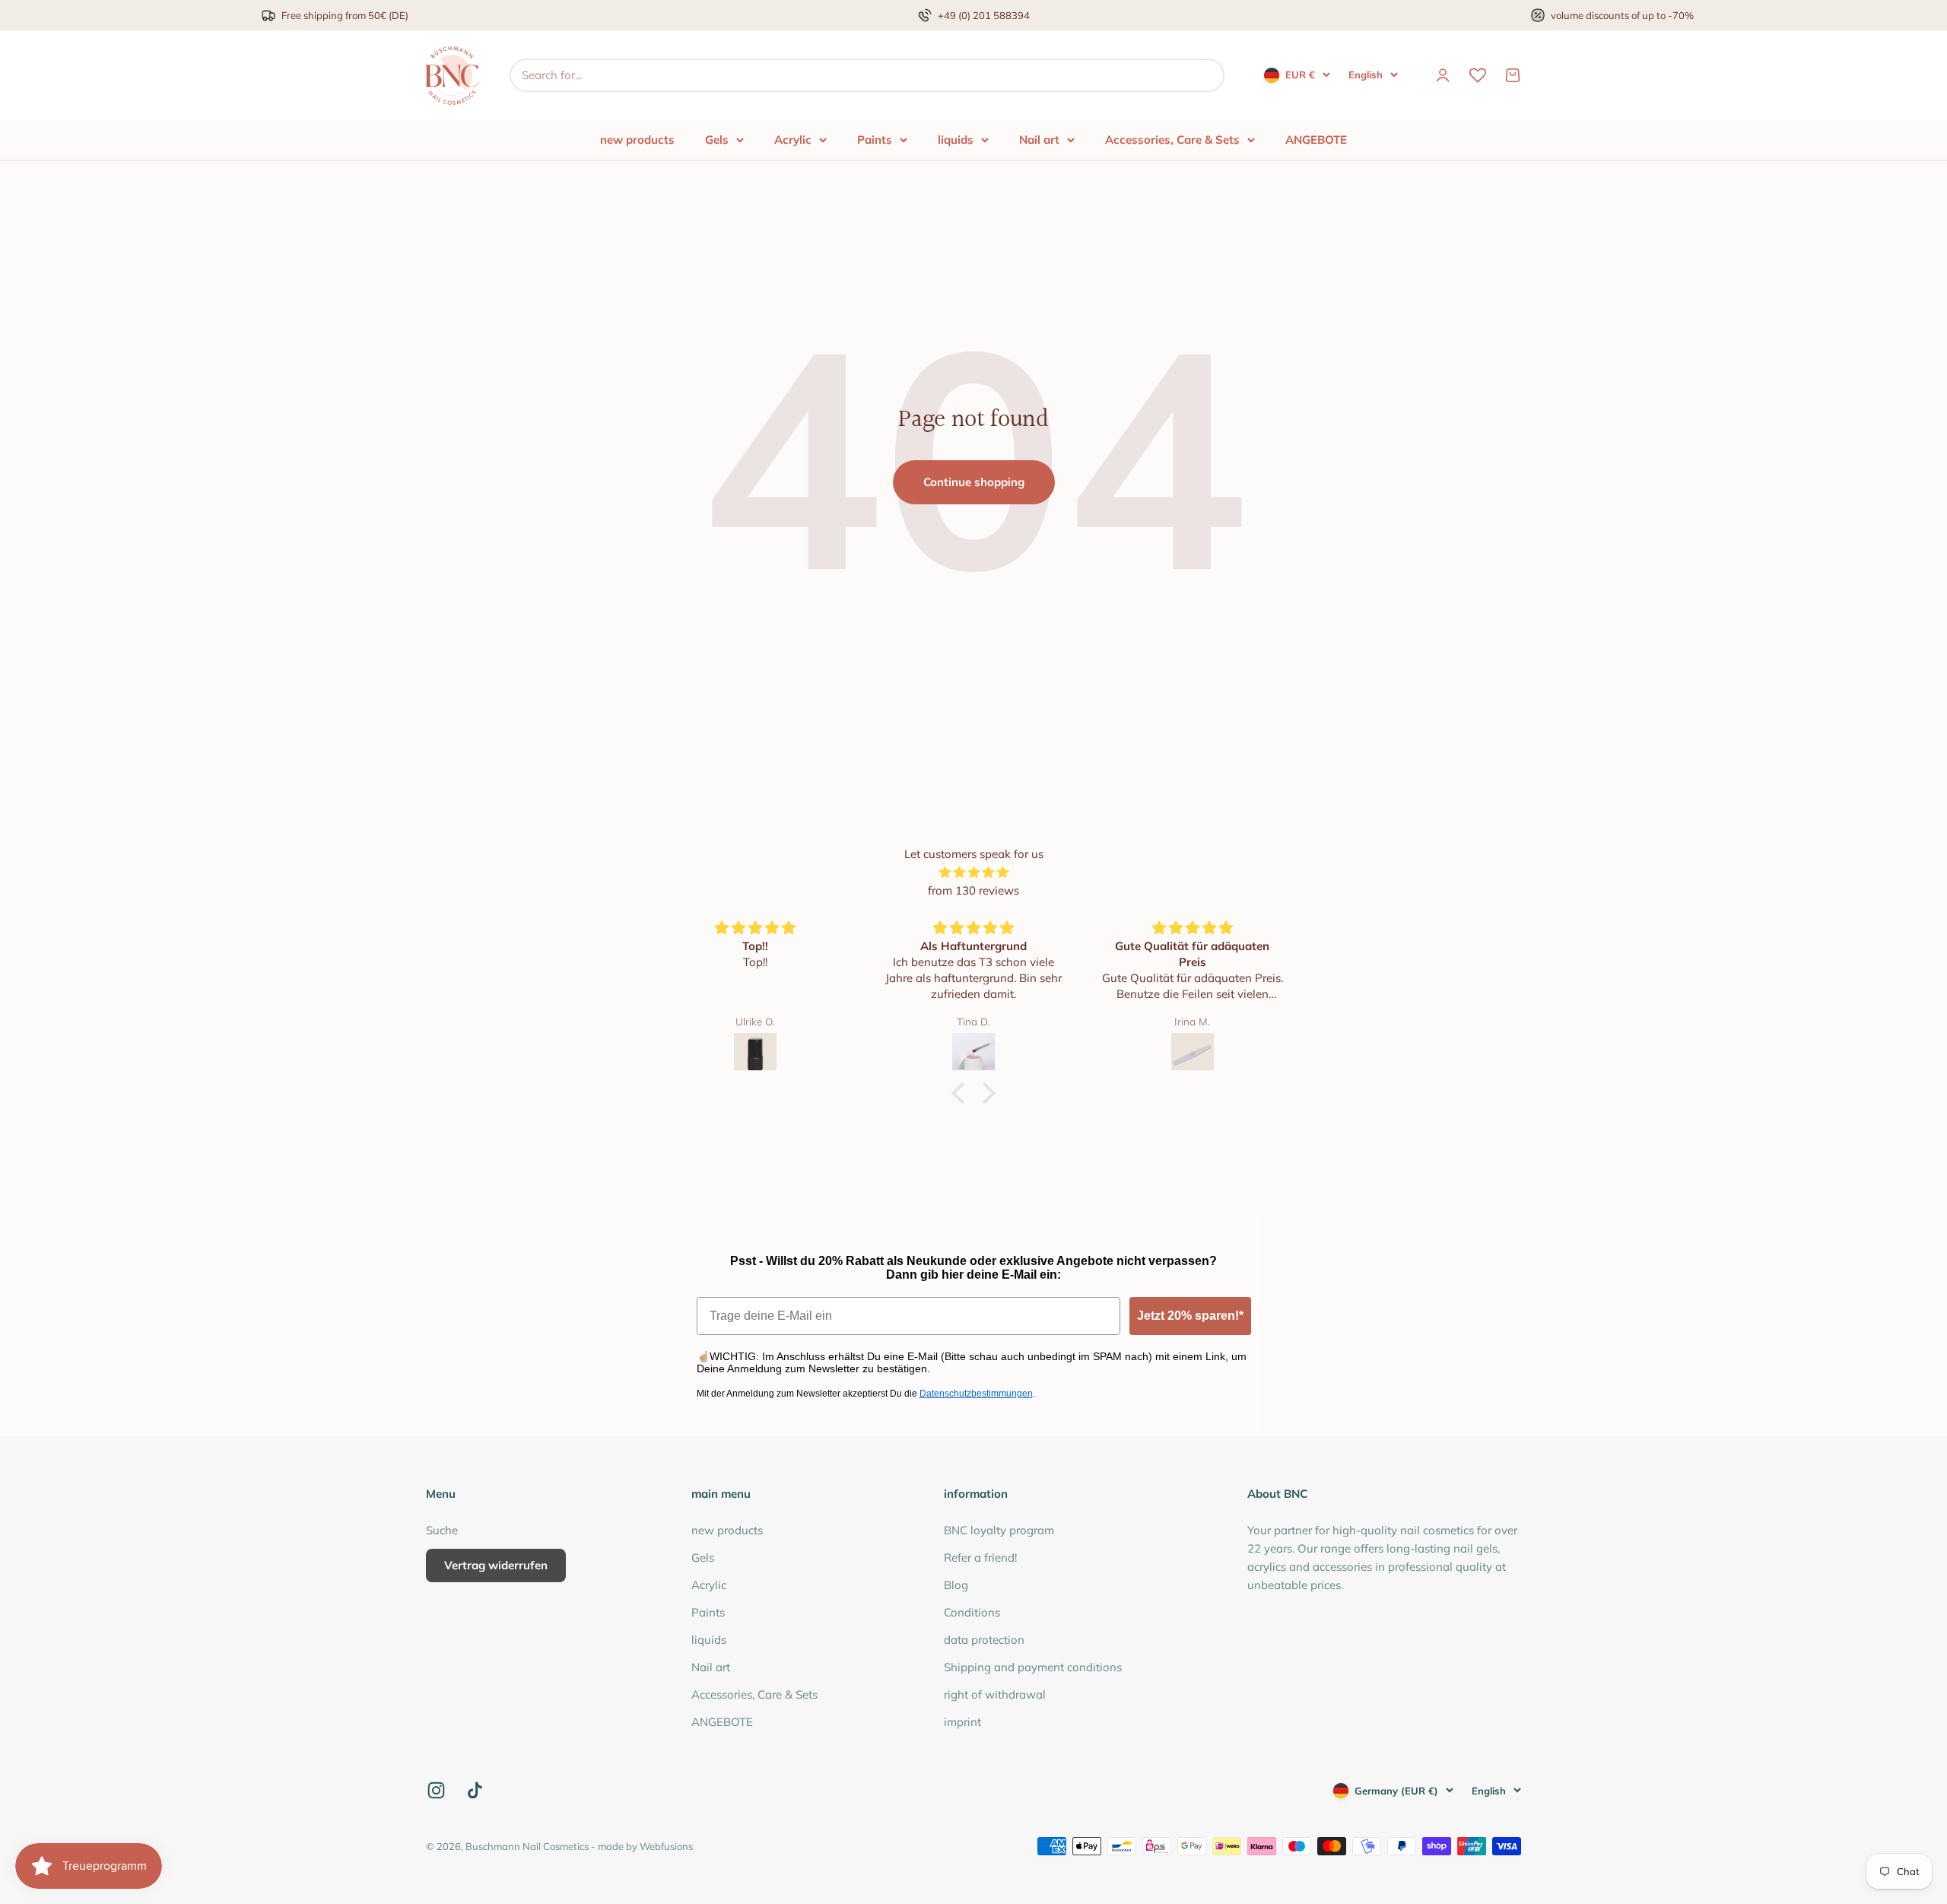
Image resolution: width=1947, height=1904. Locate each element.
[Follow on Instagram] (436, 1790)
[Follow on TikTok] (475, 1790)
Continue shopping (974, 482)
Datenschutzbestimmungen (976, 1394)
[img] (973, 873)
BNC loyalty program (999, 1530)
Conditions (972, 1612)
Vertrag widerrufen (496, 1565)
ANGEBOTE (1316, 140)
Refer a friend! (980, 1558)
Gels (717, 140)
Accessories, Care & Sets (1172, 140)
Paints (875, 140)
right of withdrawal (995, 1694)
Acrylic (793, 140)
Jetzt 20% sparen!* (1190, 1316)
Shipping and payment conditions (1033, 1667)
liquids (956, 140)
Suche (442, 1530)
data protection (984, 1640)
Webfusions (666, 1846)
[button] (962, 1093)
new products (637, 140)
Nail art (1039, 140)
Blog (956, 1585)
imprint (962, 1722)
